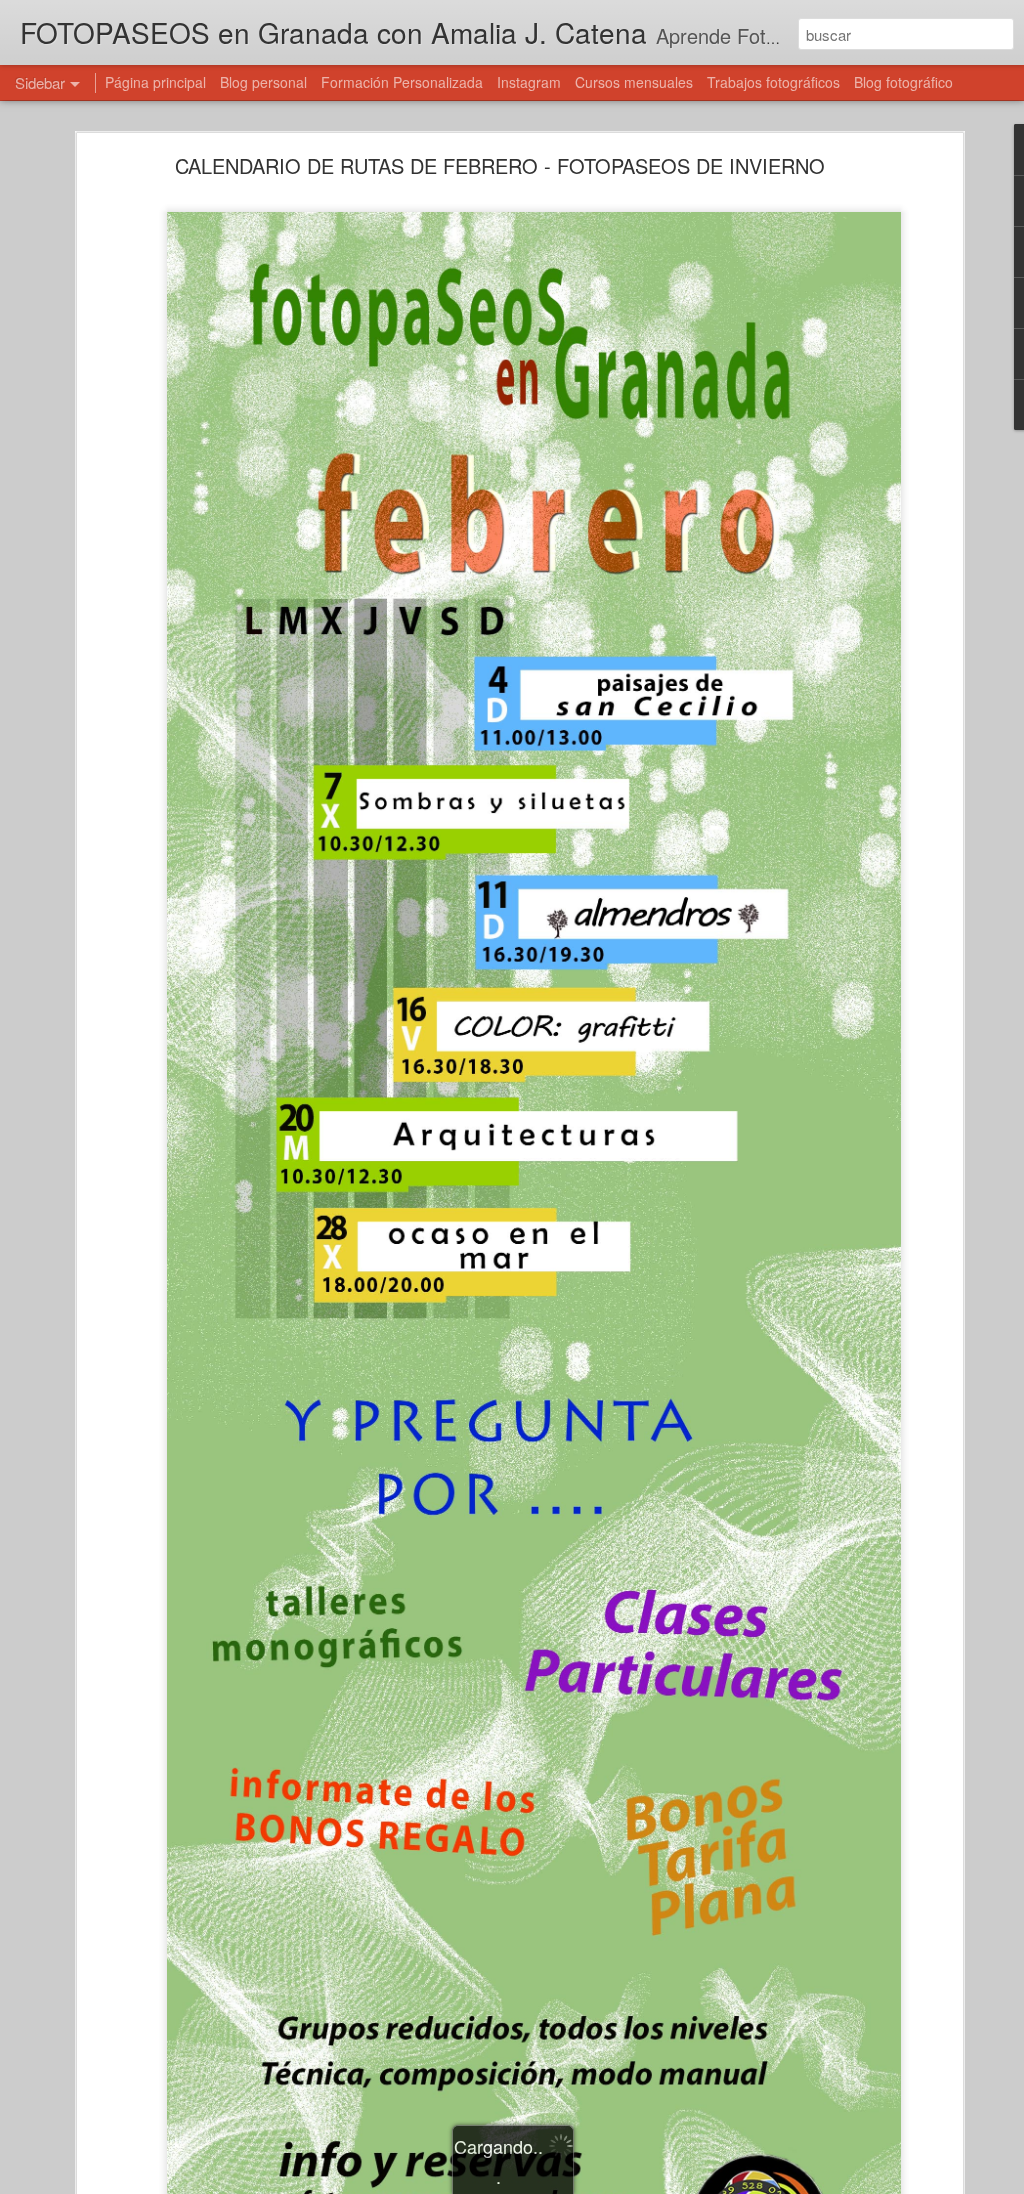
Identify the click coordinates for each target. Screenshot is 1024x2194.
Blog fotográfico (903, 82)
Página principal (155, 82)
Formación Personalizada (402, 82)
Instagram (529, 82)
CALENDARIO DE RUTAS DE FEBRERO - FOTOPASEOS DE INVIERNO (500, 165)
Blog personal (263, 82)
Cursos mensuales (634, 82)
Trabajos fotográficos (773, 82)
